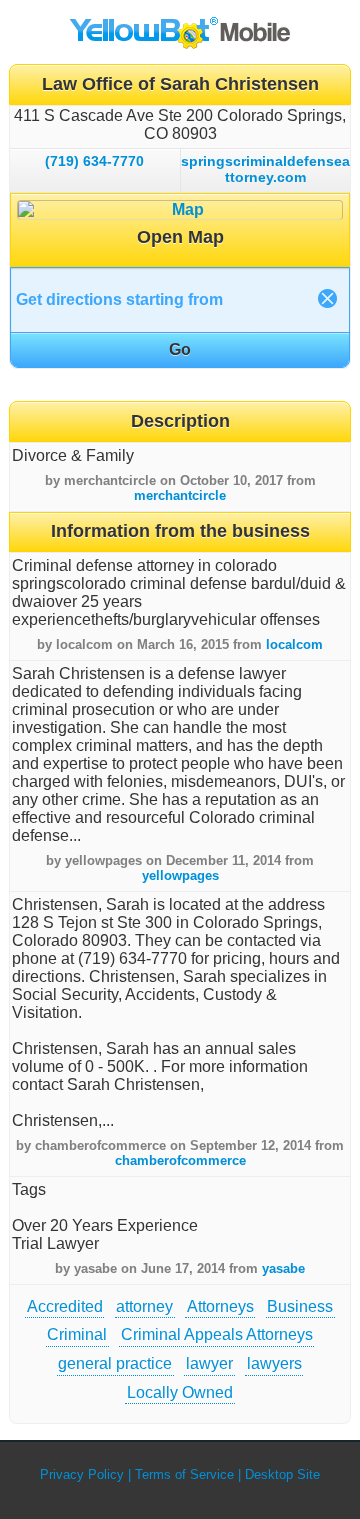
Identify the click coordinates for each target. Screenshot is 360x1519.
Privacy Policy (82, 1474)
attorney (144, 1306)
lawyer (209, 1363)
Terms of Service (184, 1474)
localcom (294, 644)
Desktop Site (282, 1474)
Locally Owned (180, 1392)
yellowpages (180, 875)
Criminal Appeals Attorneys (217, 1334)
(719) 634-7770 (94, 161)
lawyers (274, 1363)
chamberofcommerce (180, 1160)
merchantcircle (180, 495)
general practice (115, 1363)
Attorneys (220, 1306)
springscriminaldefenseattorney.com (265, 169)
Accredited (65, 1306)
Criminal (77, 1334)
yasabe (283, 1268)
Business (300, 1306)
